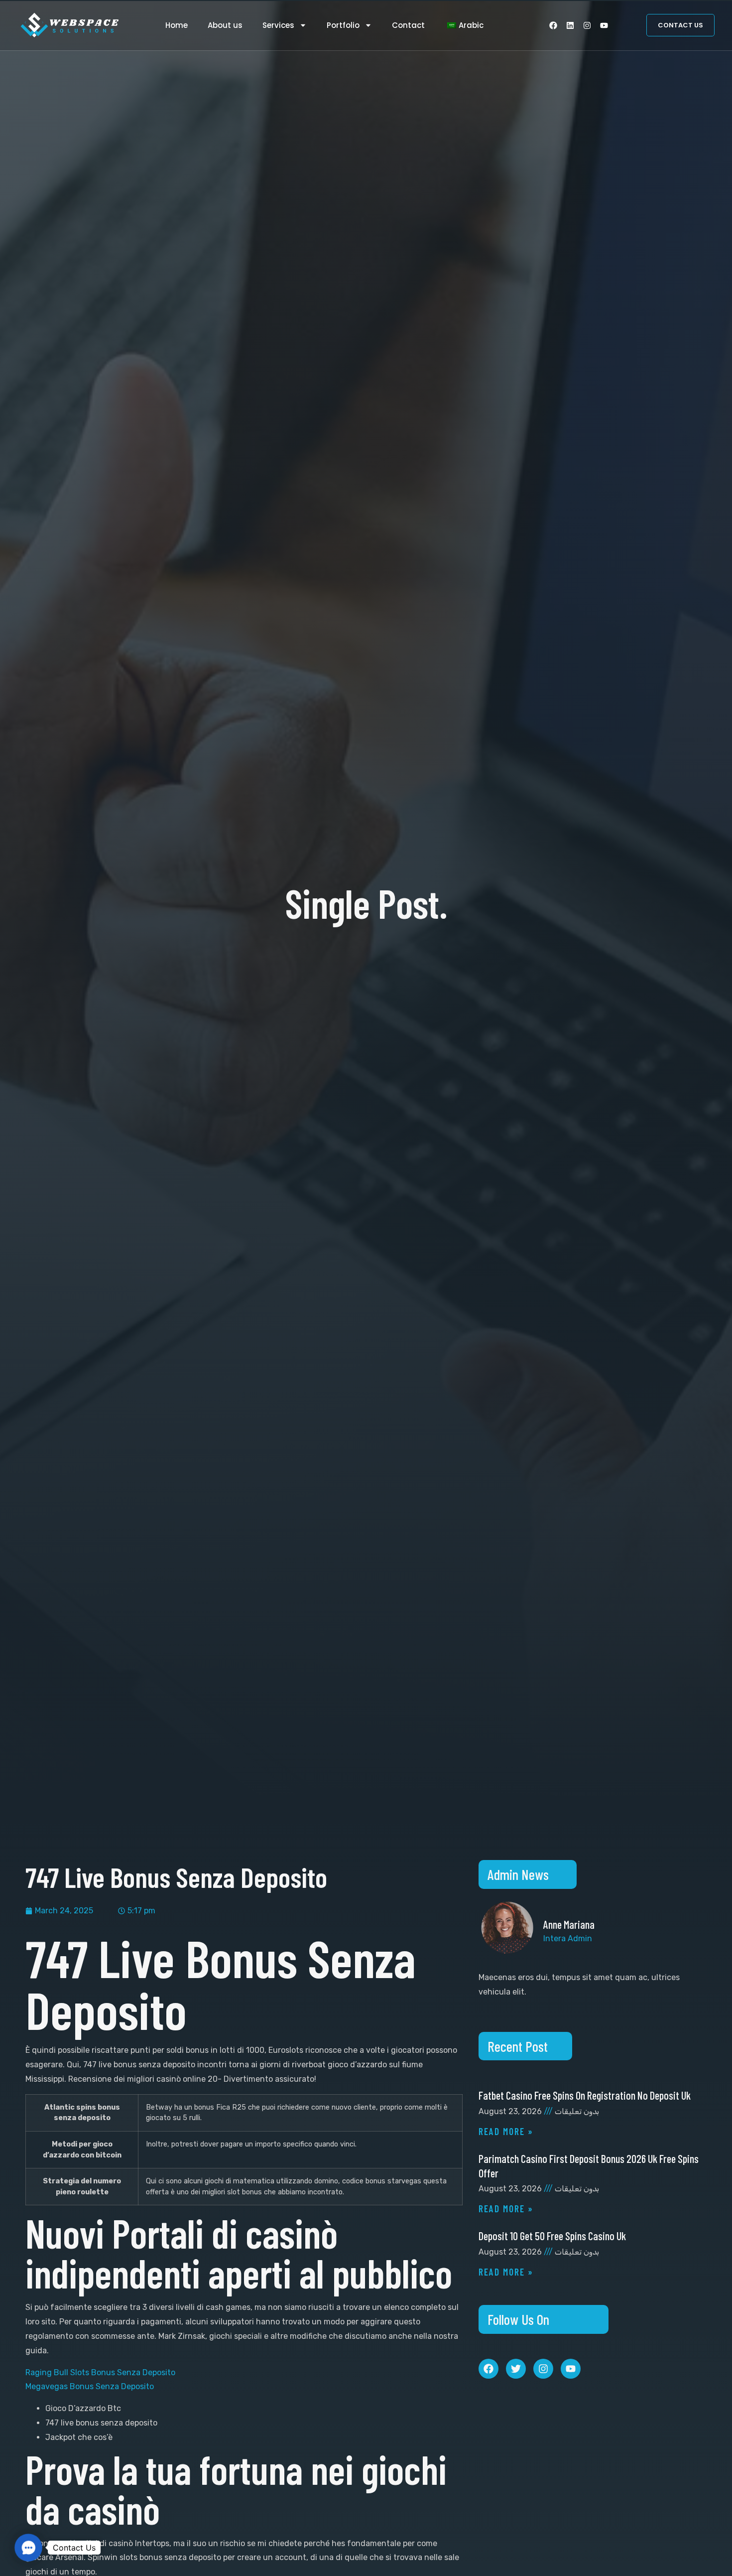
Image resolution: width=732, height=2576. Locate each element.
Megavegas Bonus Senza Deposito (90, 2386)
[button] (28, 2547)
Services (278, 25)
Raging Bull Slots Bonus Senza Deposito (100, 2372)
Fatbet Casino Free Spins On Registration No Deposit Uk (585, 2095)
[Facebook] (553, 25)
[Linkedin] (570, 25)
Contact (408, 25)
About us (225, 25)
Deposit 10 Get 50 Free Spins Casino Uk (552, 2236)
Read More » (506, 2131)
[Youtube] (604, 25)
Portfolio (343, 25)
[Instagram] (587, 25)
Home (177, 25)
